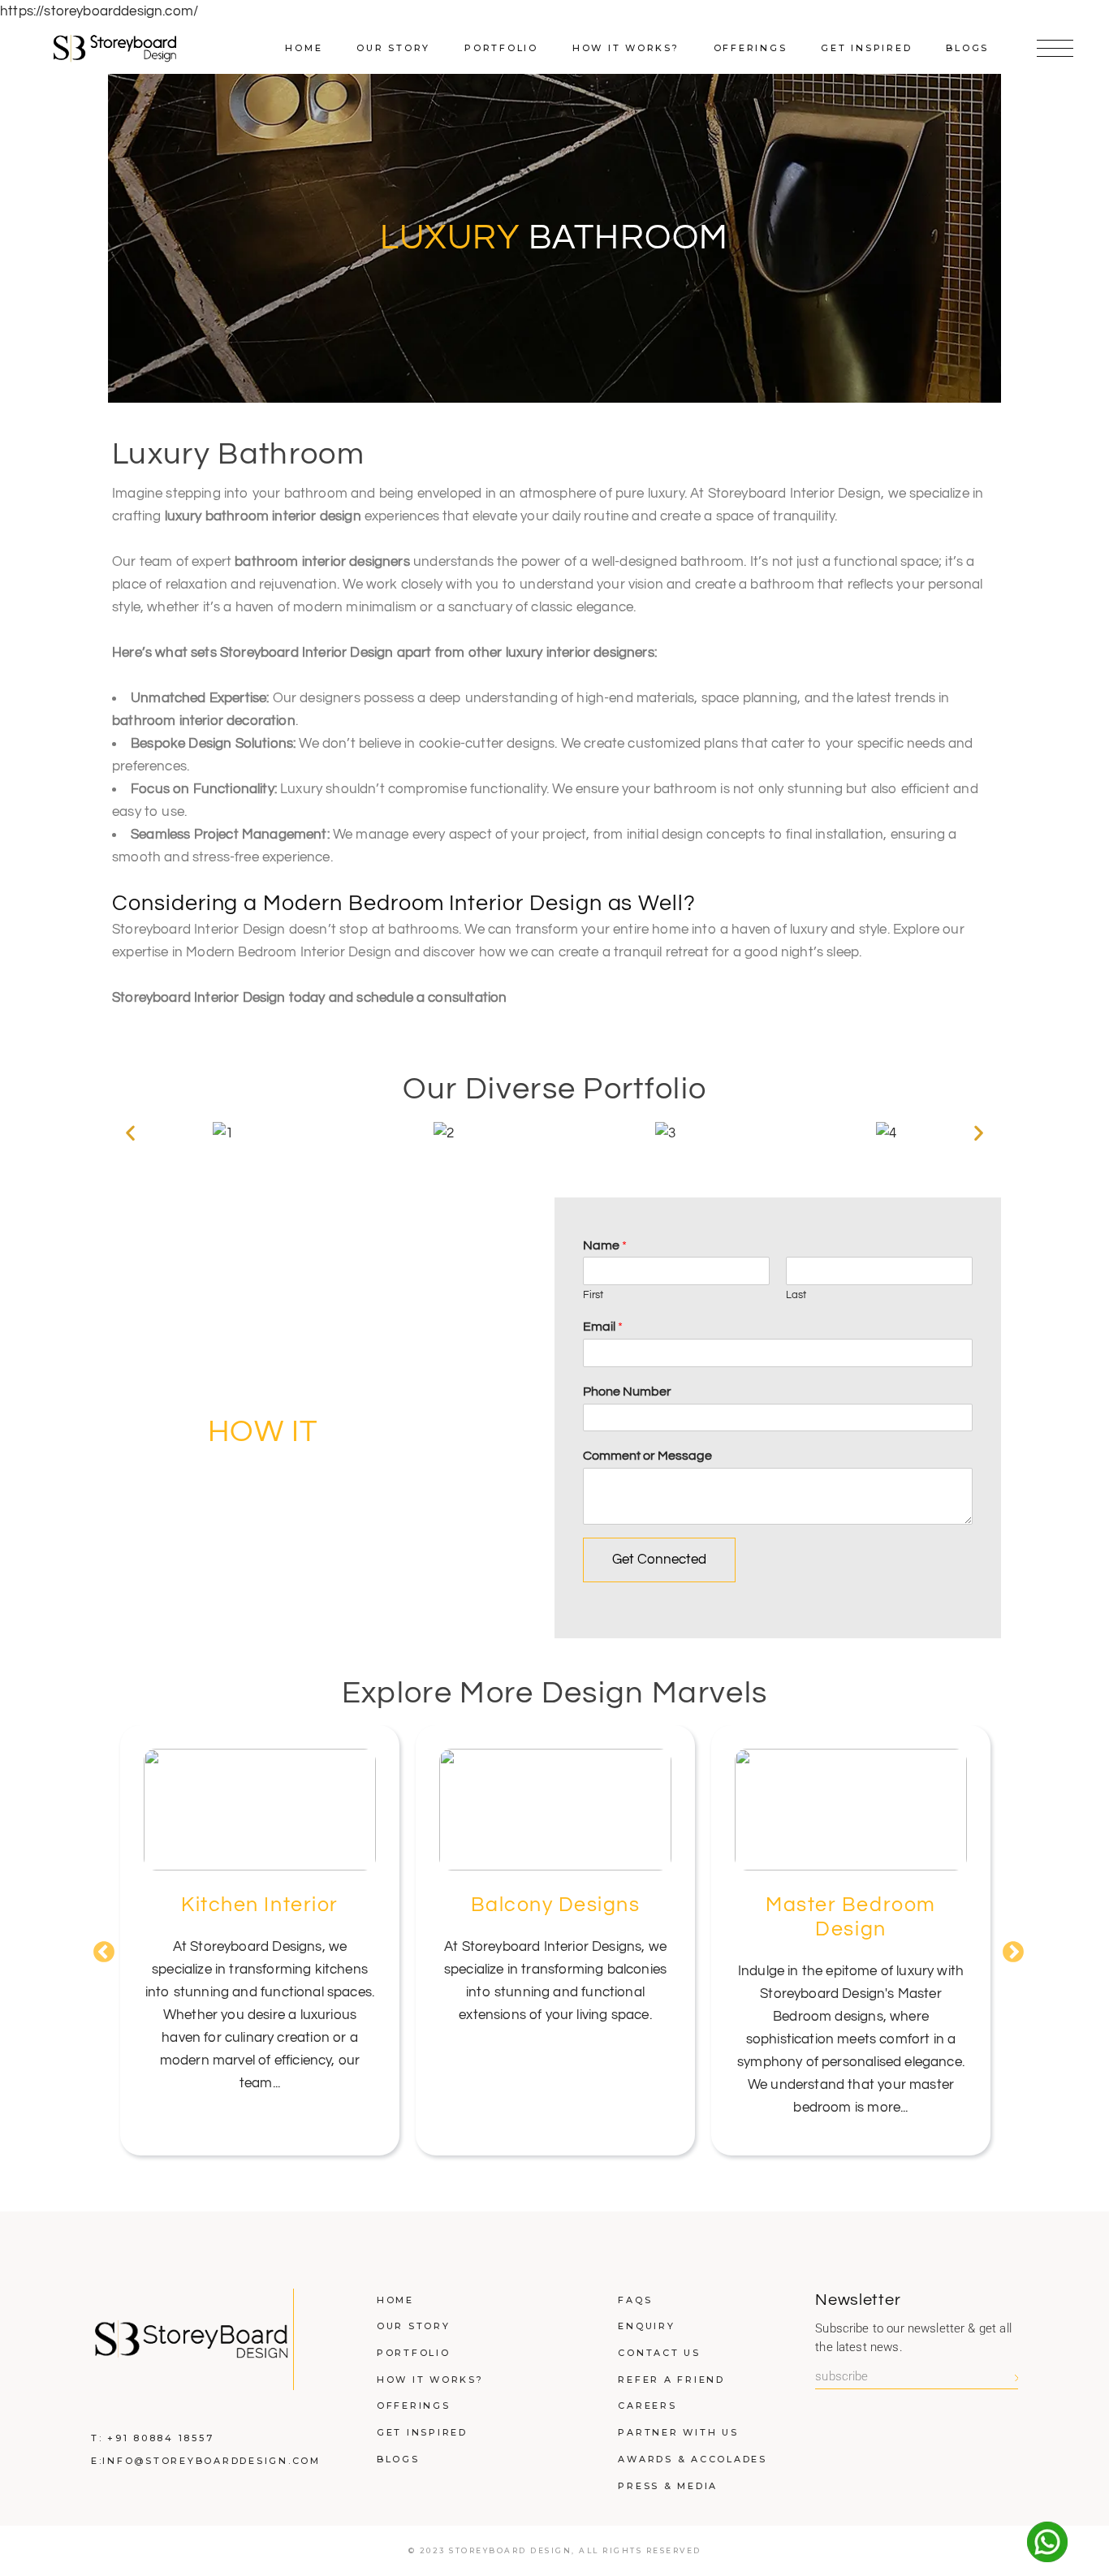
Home (395, 2300)
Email (603, 1327)
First (593, 1295)
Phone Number (627, 1392)
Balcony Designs (556, 1905)
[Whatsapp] (1047, 2542)
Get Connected (659, 1560)
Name (605, 1245)
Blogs (398, 2459)
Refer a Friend (671, 2380)
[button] (130, 1133)
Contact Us (659, 2353)
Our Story (414, 2326)
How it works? (430, 2380)
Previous (100, 1948)
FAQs (635, 2300)
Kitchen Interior (259, 1905)
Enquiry (646, 2326)
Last (796, 1295)
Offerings (414, 2406)
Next (1009, 1948)
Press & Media (668, 2486)
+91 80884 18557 (160, 2438)
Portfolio (414, 2353)
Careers (647, 2406)
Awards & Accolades (693, 2459)
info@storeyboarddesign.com (211, 2461)
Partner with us (678, 2432)
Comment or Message (647, 1456)
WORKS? (331, 1432)
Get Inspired (422, 2432)
